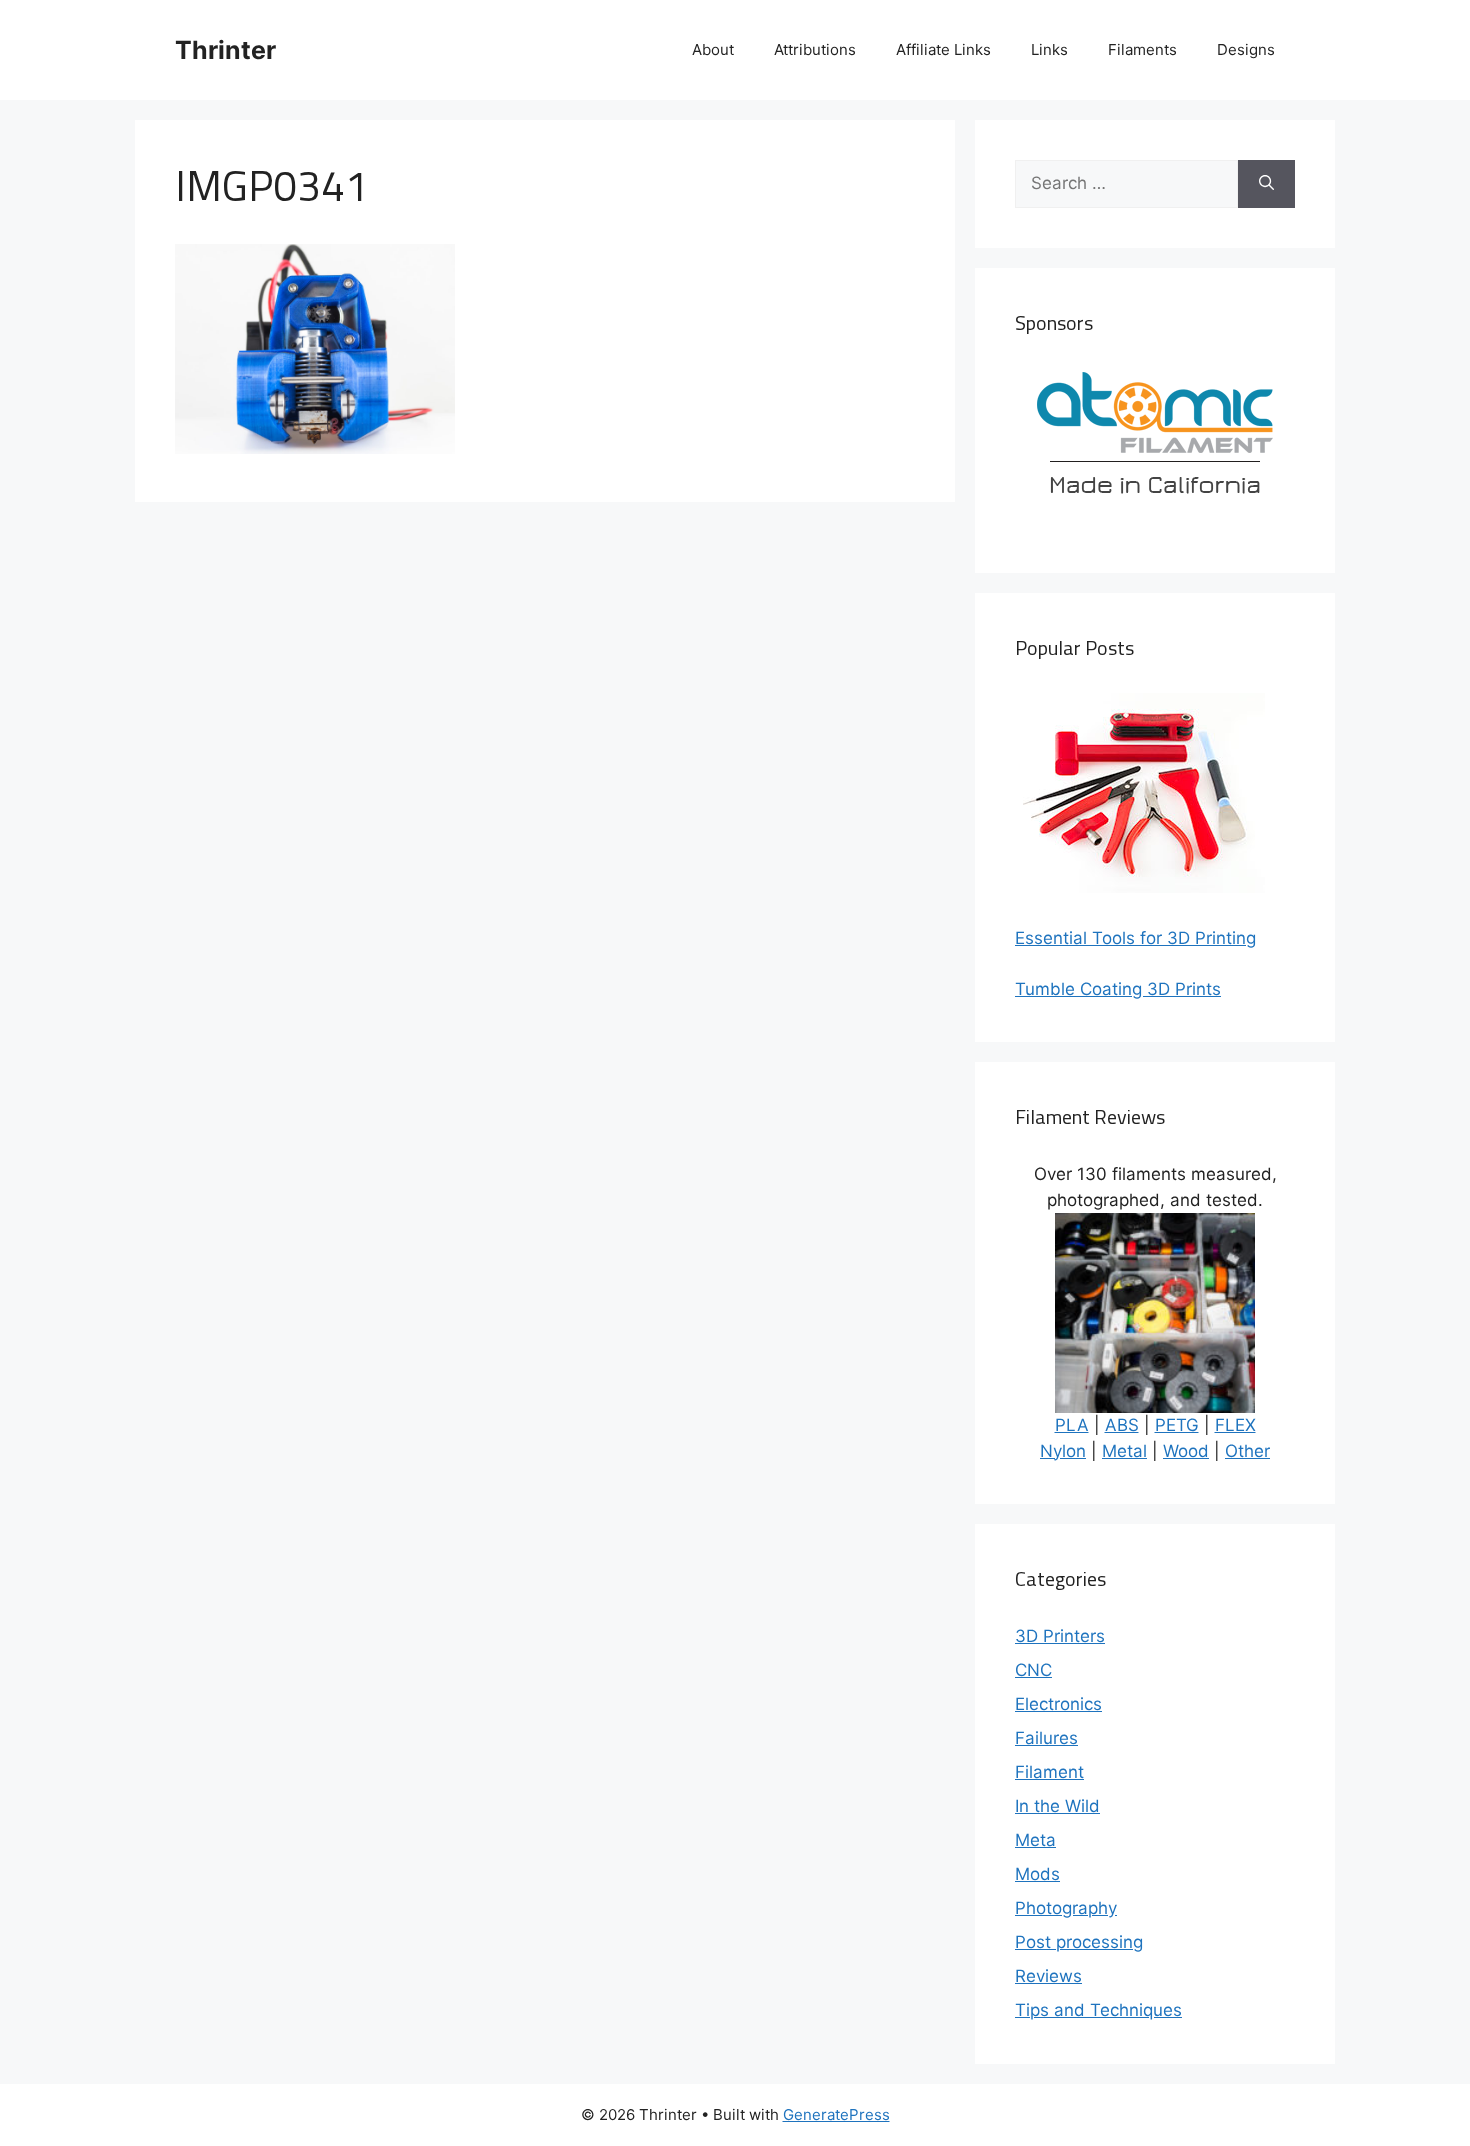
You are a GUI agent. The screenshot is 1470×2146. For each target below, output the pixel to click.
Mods (1037, 1874)
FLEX (1235, 1425)
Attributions (815, 49)
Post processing (1079, 1942)
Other (1247, 1451)
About (713, 49)
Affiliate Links (943, 49)
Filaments (1142, 49)
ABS (1122, 1425)
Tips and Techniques (1098, 2010)
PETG (1177, 1425)
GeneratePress (836, 2114)
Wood (1186, 1451)
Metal (1124, 1451)
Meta (1035, 1840)
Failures (1046, 1738)
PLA (1072, 1425)
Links (1049, 49)
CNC (1033, 1670)
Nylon (1063, 1451)
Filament (1049, 1772)
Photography (1066, 1908)
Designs (1246, 49)
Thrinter (225, 50)
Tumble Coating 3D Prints (1118, 989)
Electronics (1058, 1704)
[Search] (1266, 184)
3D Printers (1060, 1636)
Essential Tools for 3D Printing (1135, 938)
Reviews (1048, 1976)
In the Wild (1057, 1806)
